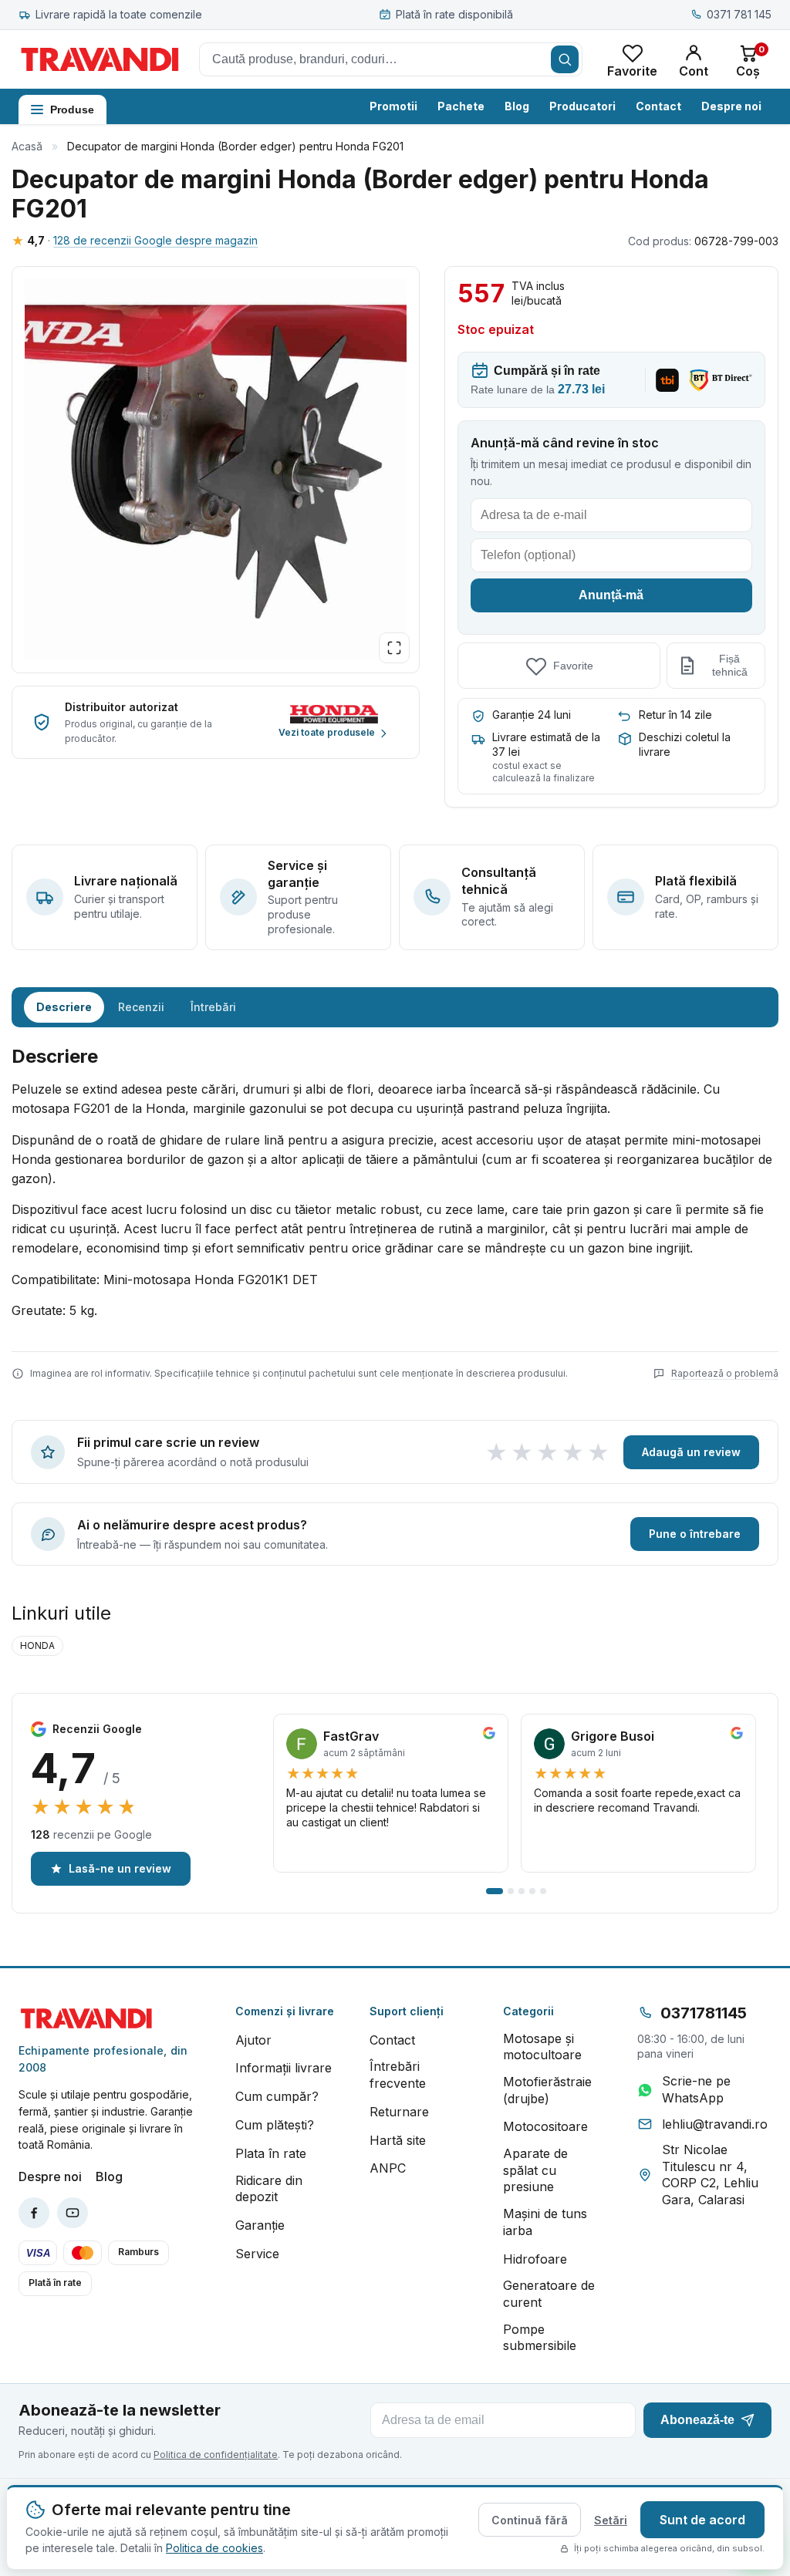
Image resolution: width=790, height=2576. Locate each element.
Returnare (399, 2112)
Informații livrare (284, 2068)
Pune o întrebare (695, 1534)
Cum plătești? (275, 2125)
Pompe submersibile (540, 2338)
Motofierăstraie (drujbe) (547, 2090)
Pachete (461, 106)
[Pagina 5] (543, 1891)
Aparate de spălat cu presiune (535, 2170)
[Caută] (565, 59)
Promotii (393, 106)
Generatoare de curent (549, 2294)
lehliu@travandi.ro (715, 2124)
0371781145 (704, 2013)
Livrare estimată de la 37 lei (546, 744)
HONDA (37, 1645)
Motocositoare (545, 2126)
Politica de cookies (214, 2548)
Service (257, 2254)
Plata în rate (271, 2153)
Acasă (27, 146)
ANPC (388, 2168)
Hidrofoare (535, 2259)
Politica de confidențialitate (216, 2455)
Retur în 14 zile (675, 715)
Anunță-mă (611, 595)
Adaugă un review (691, 1452)
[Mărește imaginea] (394, 648)
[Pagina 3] (522, 1891)
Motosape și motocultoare (542, 2047)
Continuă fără (530, 2520)
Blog (517, 106)
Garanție (260, 2225)
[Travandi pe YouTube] (73, 2213)
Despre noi (731, 106)
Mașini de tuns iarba (545, 2222)
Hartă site (398, 2140)
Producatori (582, 106)
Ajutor (253, 2040)
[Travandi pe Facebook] (34, 2213)
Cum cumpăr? (277, 2096)
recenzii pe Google (91, 1834)
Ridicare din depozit (269, 2189)
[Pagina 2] (511, 1891)
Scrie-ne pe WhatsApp (696, 2089)
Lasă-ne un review (120, 1868)
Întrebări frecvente (398, 2075)
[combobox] (391, 59)
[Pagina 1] (495, 1891)
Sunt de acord (702, 2520)
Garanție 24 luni (532, 715)
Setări (611, 2520)
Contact (658, 106)
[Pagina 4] (532, 1891)
